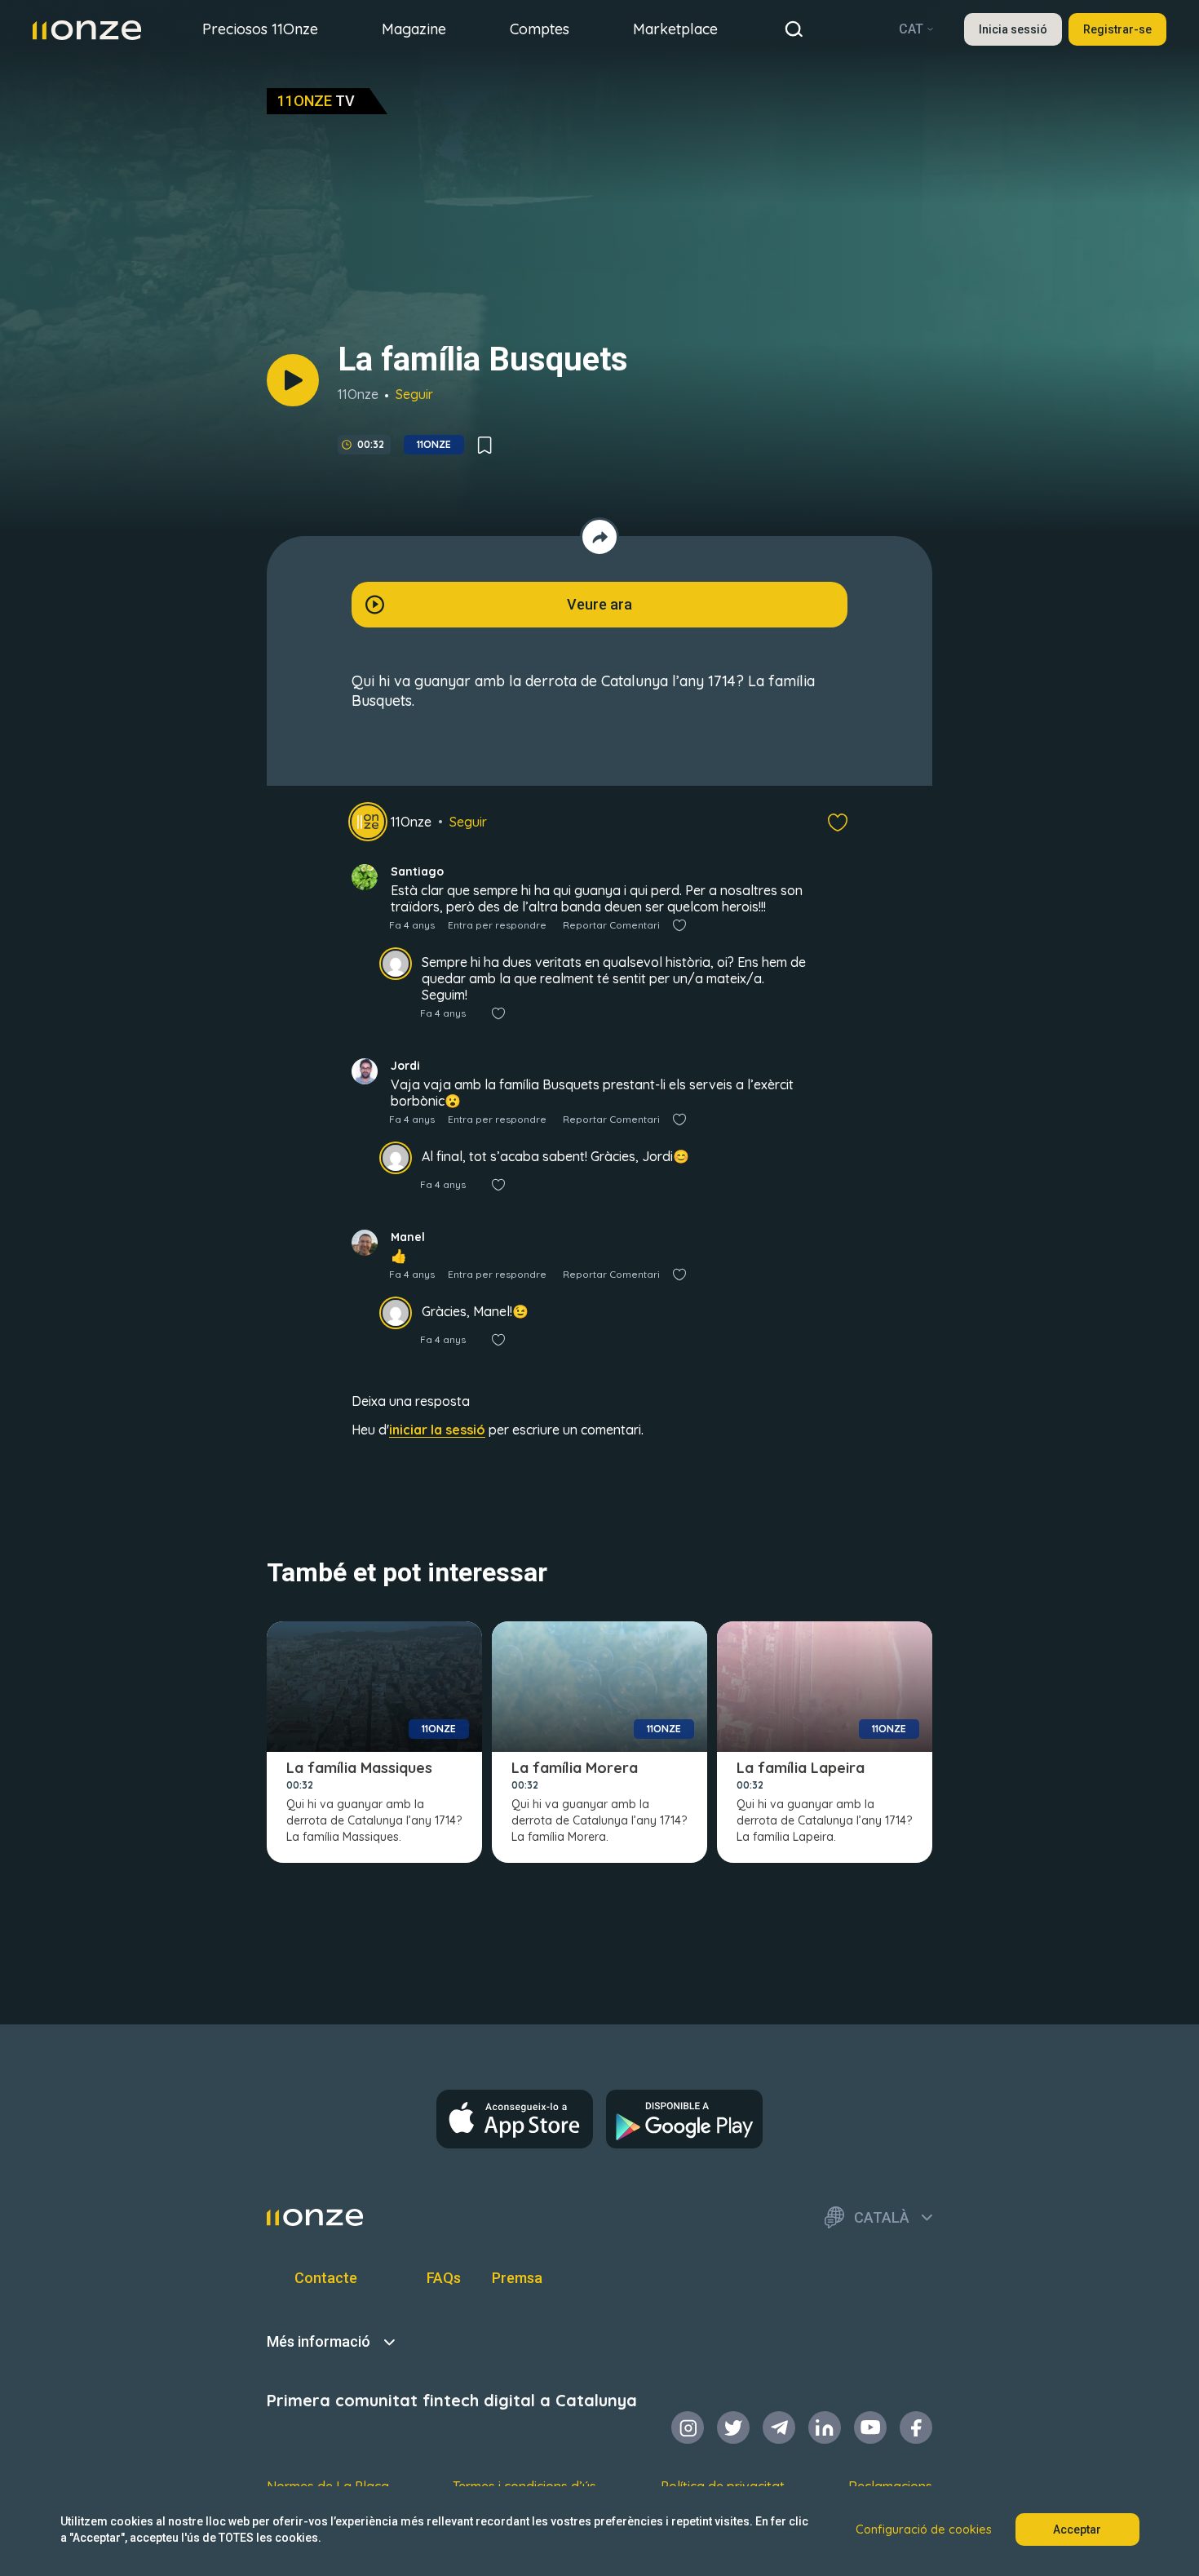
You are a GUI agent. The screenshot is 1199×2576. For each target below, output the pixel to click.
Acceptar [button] (1077, 2529)
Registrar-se (1117, 29)
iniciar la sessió (437, 1430)
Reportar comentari (611, 925)
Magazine (414, 29)
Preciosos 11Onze (260, 29)
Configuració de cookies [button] (924, 2529)
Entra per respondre (497, 925)
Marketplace (675, 29)
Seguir (414, 394)
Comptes (540, 29)
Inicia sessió (1013, 29)
